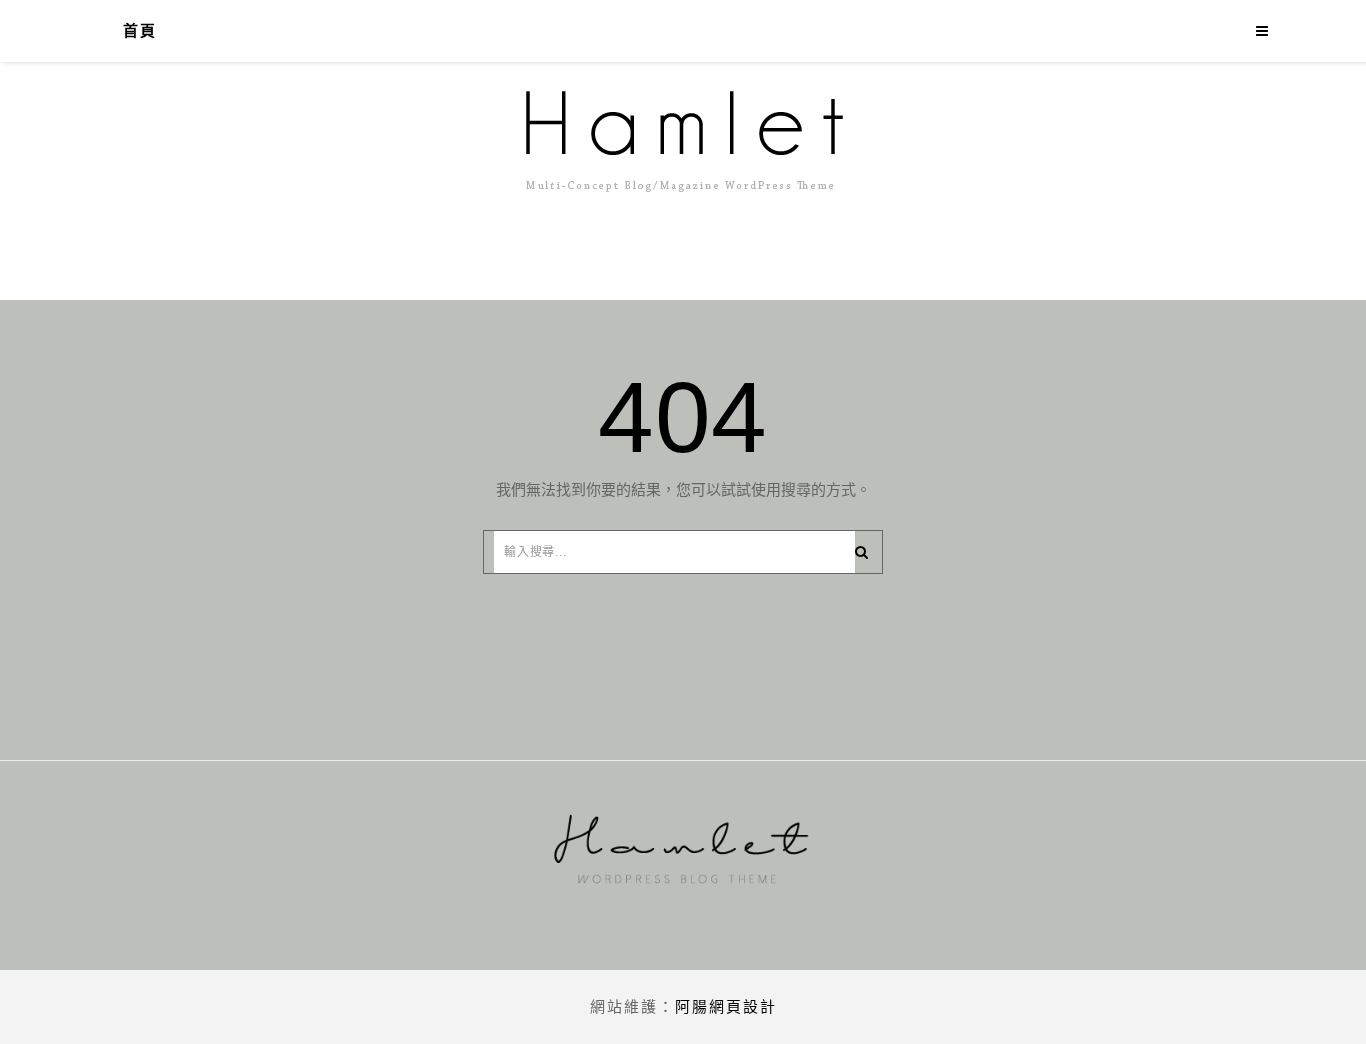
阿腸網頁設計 (726, 1006)
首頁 (140, 31)
